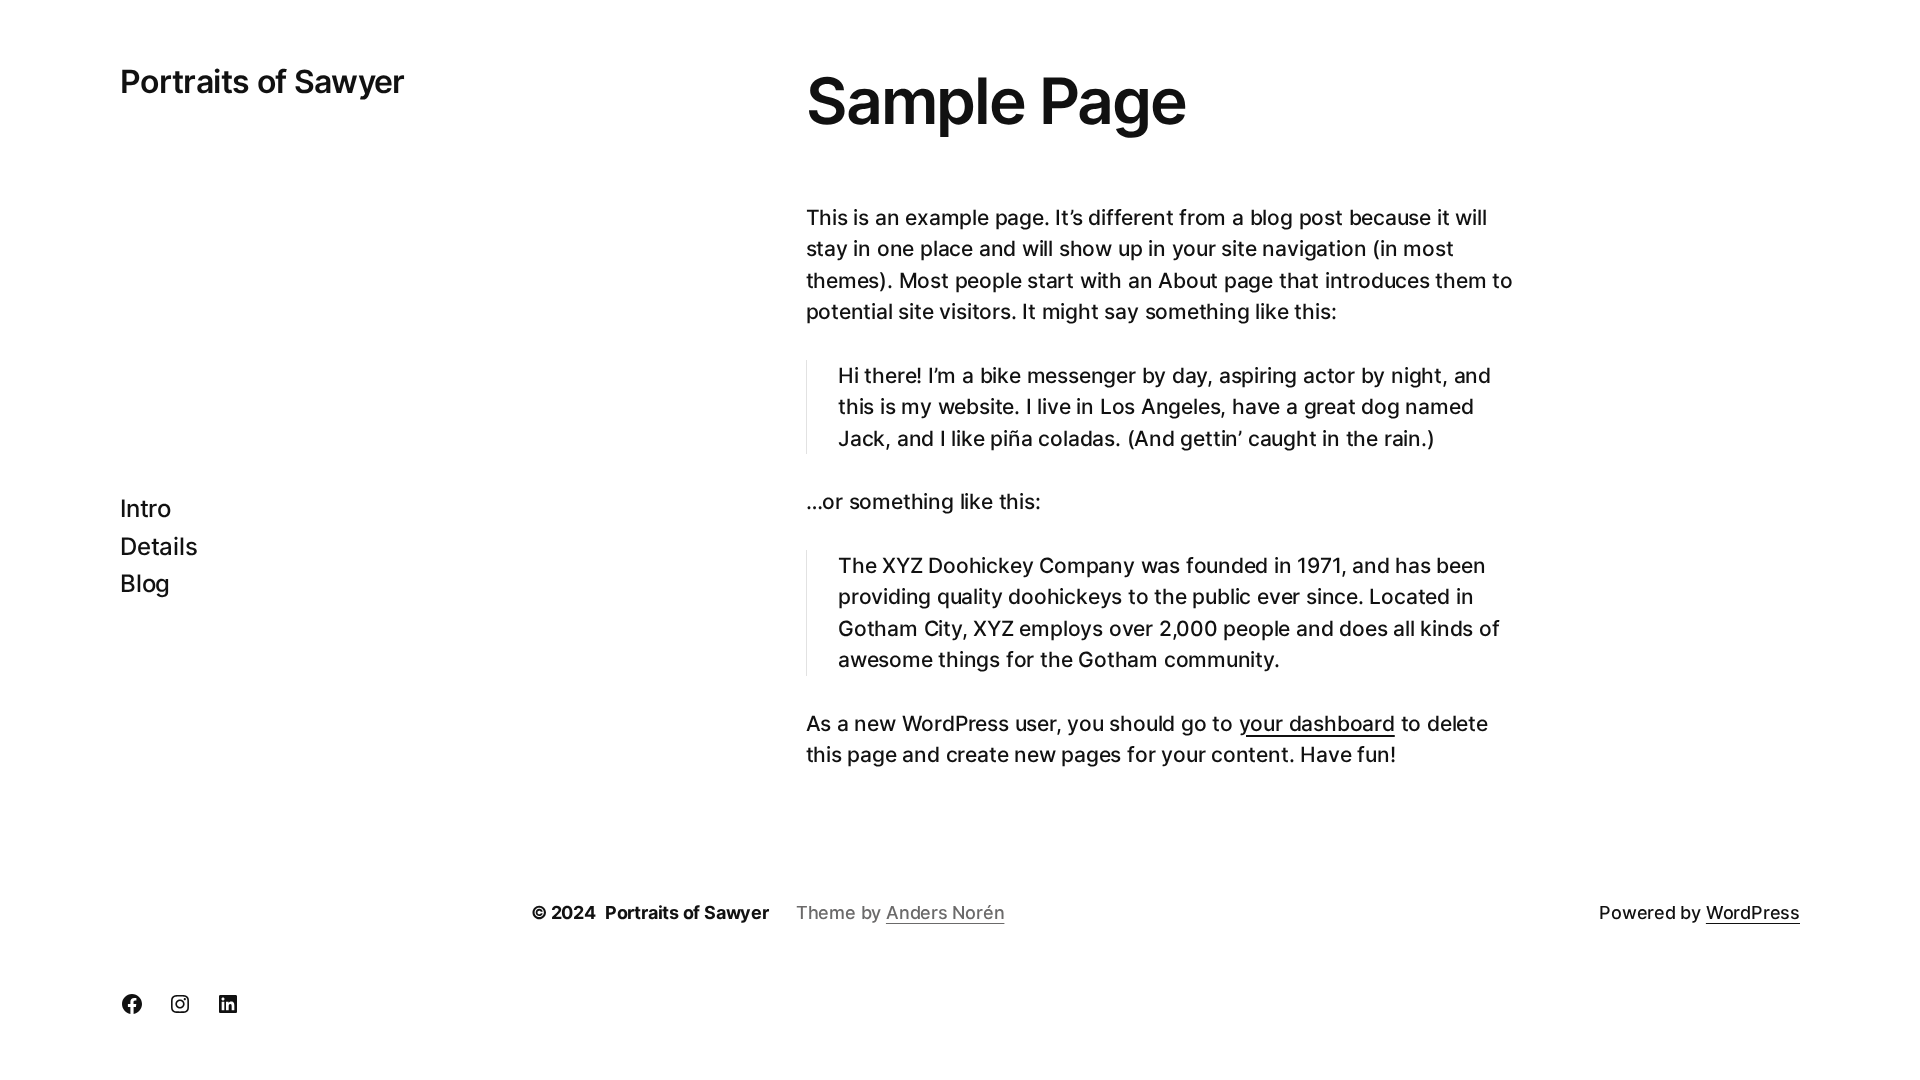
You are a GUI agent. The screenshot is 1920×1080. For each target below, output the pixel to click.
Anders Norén (945, 912)
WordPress (1753, 912)
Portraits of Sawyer (262, 81)
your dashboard (1317, 723)
